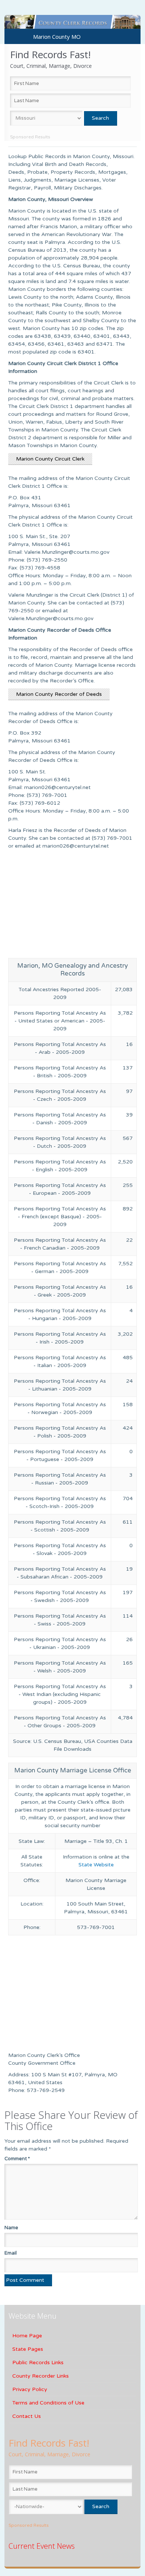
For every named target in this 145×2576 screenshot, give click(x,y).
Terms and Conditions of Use (48, 2403)
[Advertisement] (73, 906)
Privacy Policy (30, 2389)
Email (11, 2253)
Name (11, 2228)
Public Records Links (38, 2363)
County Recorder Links (41, 2376)
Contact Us (27, 2416)
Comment (17, 2159)
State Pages (28, 2349)
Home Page (27, 2336)
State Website (96, 1865)
